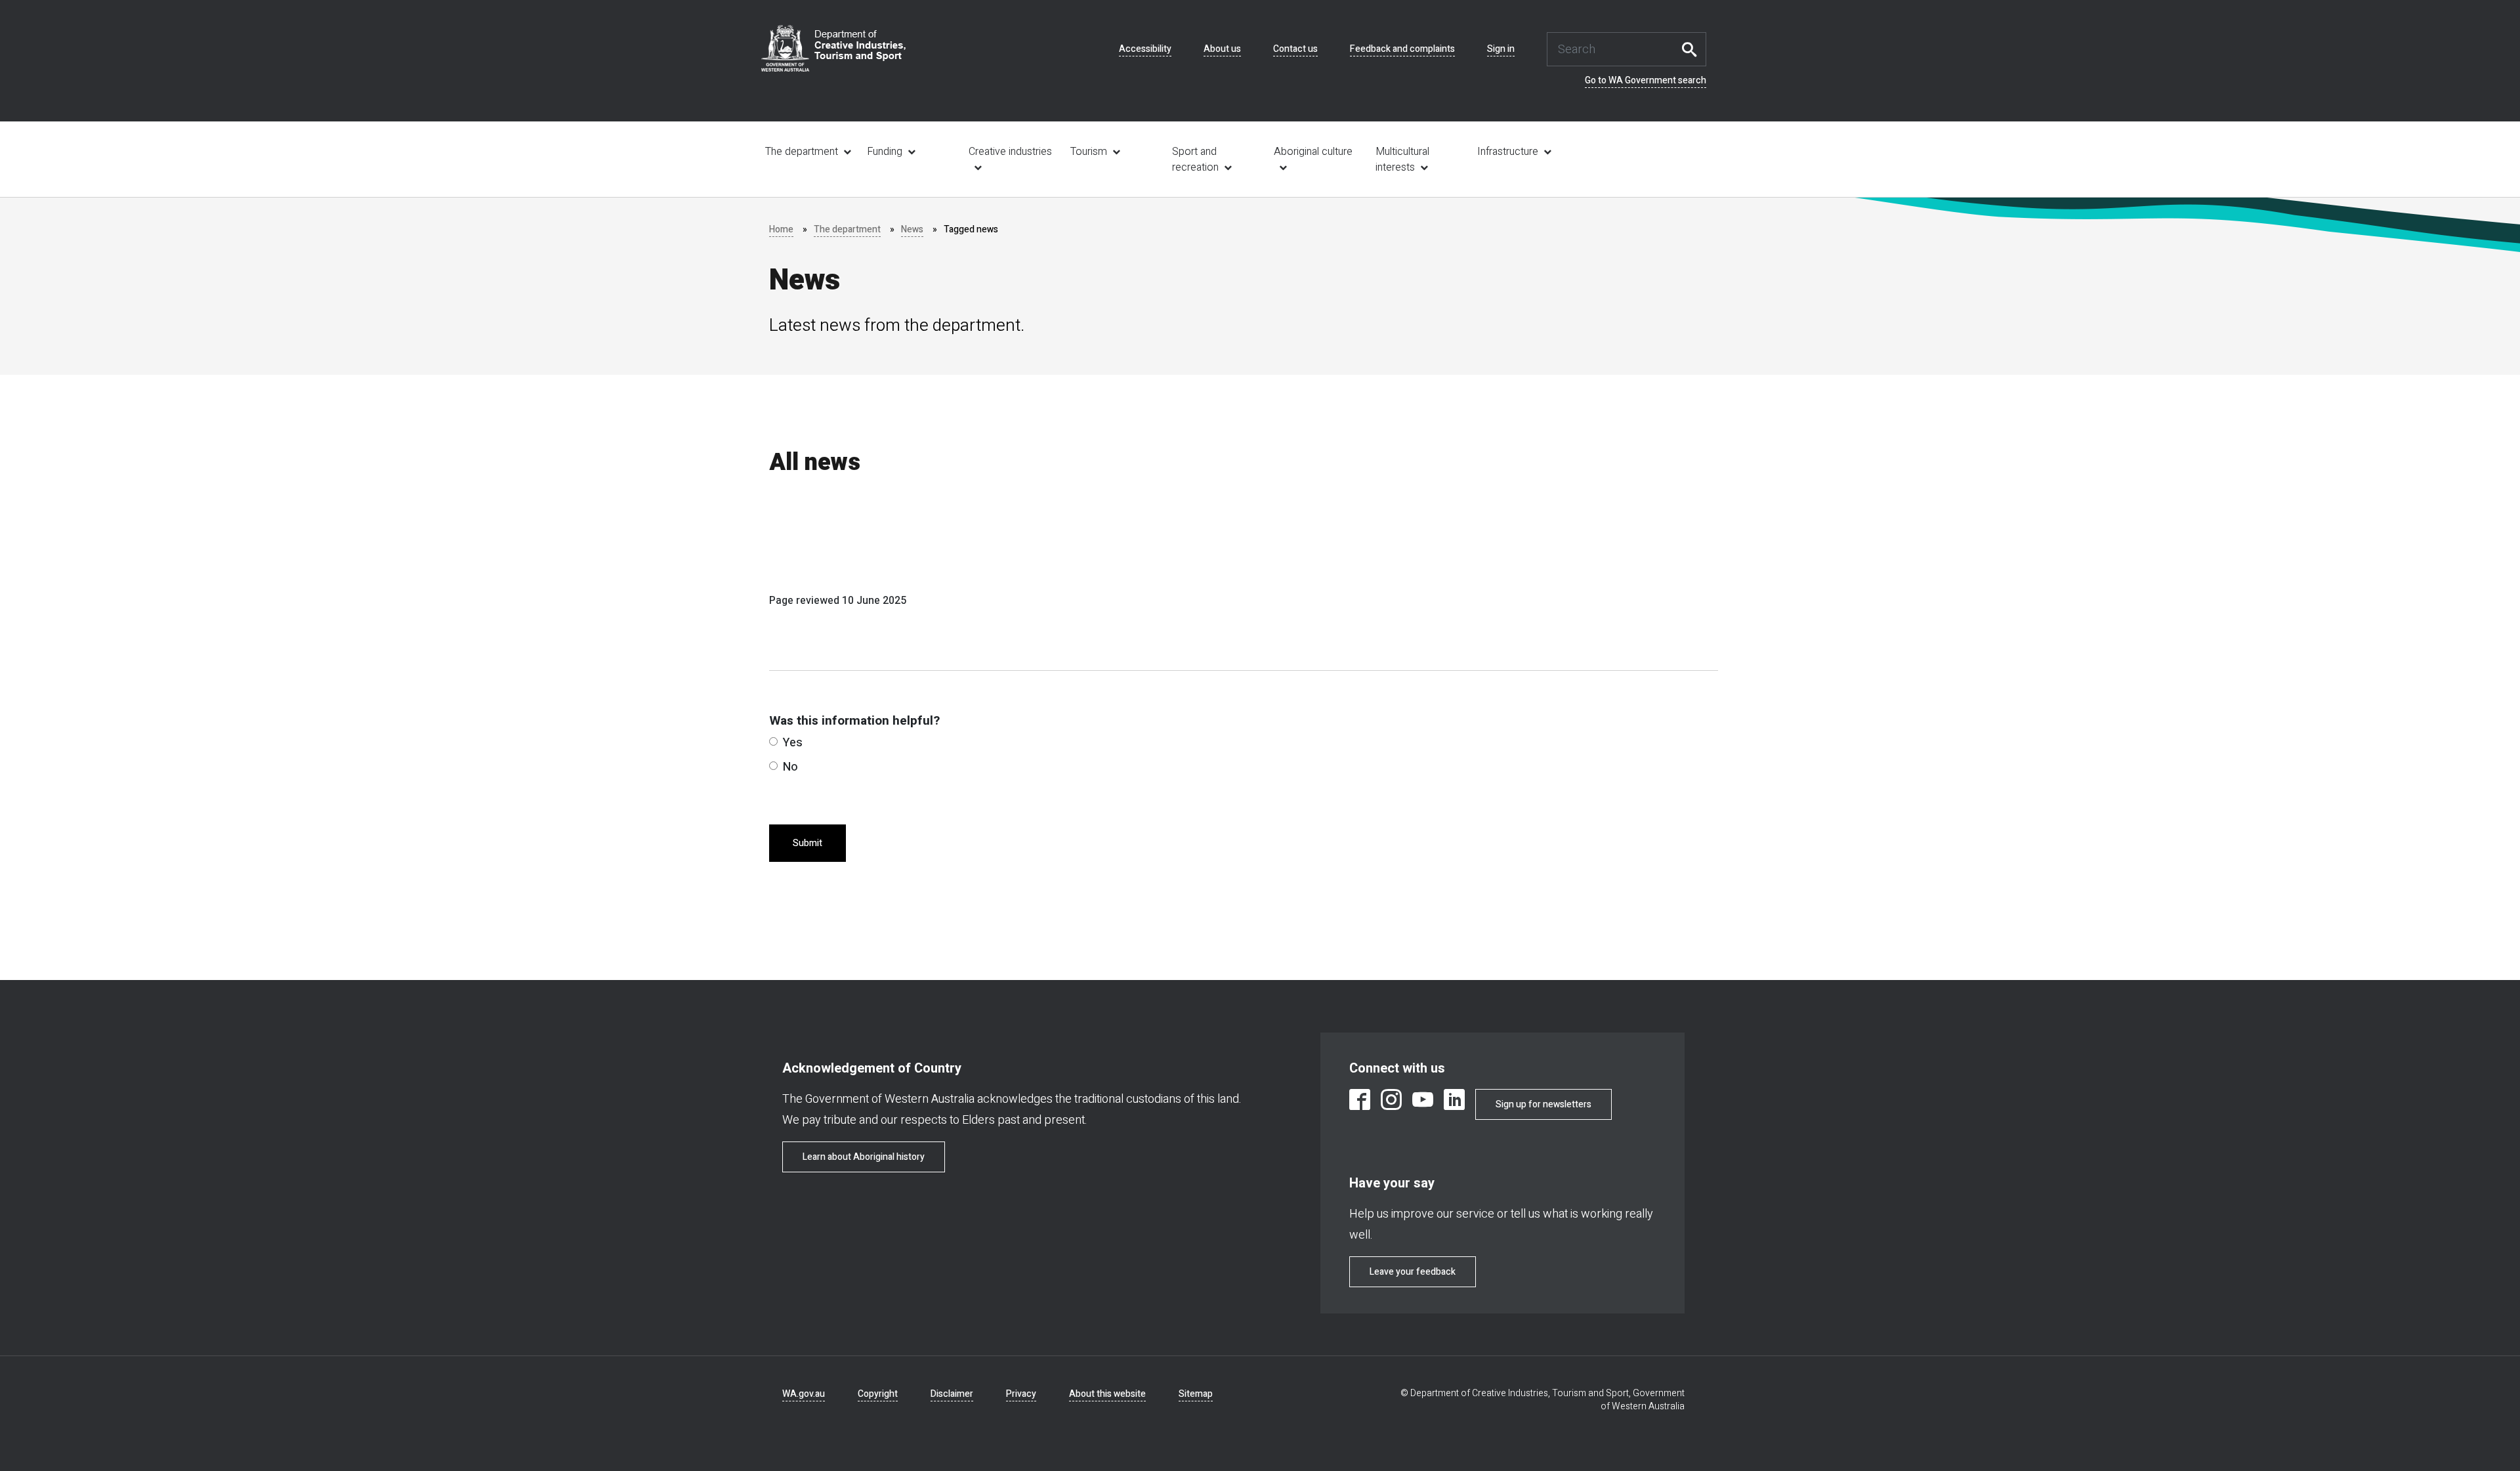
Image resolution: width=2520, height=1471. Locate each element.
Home (781, 229)
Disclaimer (952, 1394)
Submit (808, 843)
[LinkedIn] (1454, 1102)
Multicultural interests (1402, 160)
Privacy (1021, 1394)
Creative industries (1010, 152)
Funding (885, 152)
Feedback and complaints (1402, 49)
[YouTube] (1423, 1102)
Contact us (1295, 49)
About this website (1107, 1394)
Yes (793, 743)
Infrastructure (1508, 152)
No (790, 767)
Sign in (1501, 49)
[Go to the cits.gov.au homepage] (833, 48)
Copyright (878, 1394)
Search (1693, 49)
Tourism (1089, 152)
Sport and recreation (1195, 160)
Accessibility (1145, 49)
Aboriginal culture (1313, 152)
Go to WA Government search (1646, 81)
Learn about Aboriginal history (864, 1157)
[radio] (773, 741)
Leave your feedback (1413, 1272)
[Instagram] (1391, 1102)
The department (802, 152)
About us (1222, 49)
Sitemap (1196, 1394)
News (912, 229)
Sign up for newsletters (1543, 1104)
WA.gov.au (804, 1394)
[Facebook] (1360, 1102)
